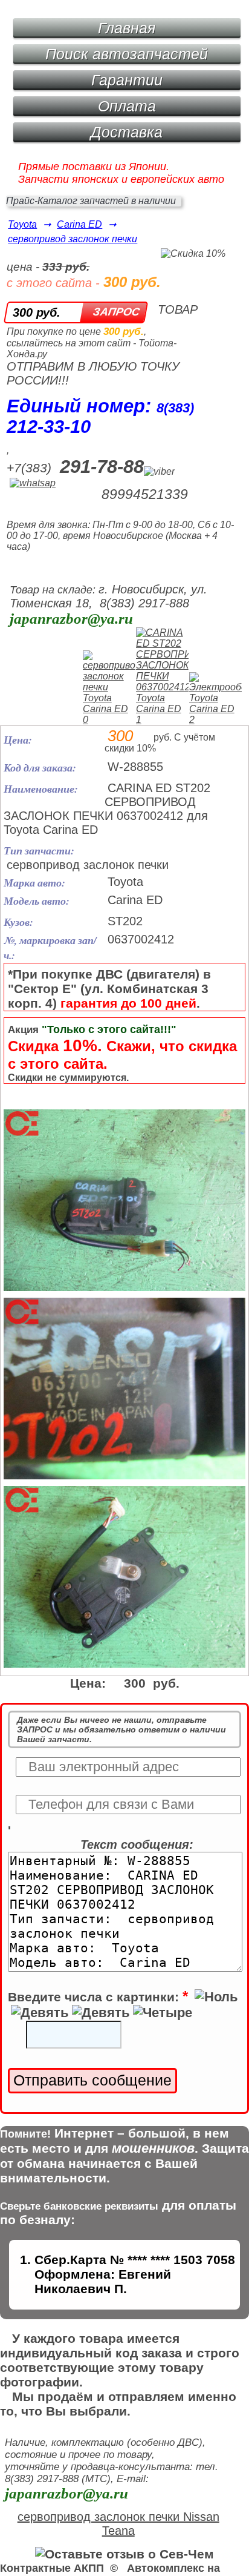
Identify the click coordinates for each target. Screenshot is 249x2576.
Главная (127, 28)
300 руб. (37, 312)
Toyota (22, 224)
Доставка (127, 132)
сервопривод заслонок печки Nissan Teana (118, 2524)
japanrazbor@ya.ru (71, 619)
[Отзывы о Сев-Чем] (124, 2554)
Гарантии (127, 80)
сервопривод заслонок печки (73, 239)
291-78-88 (102, 467)
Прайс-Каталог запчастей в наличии (91, 201)
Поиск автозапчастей (127, 54)
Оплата (127, 106)
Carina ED (79, 224)
